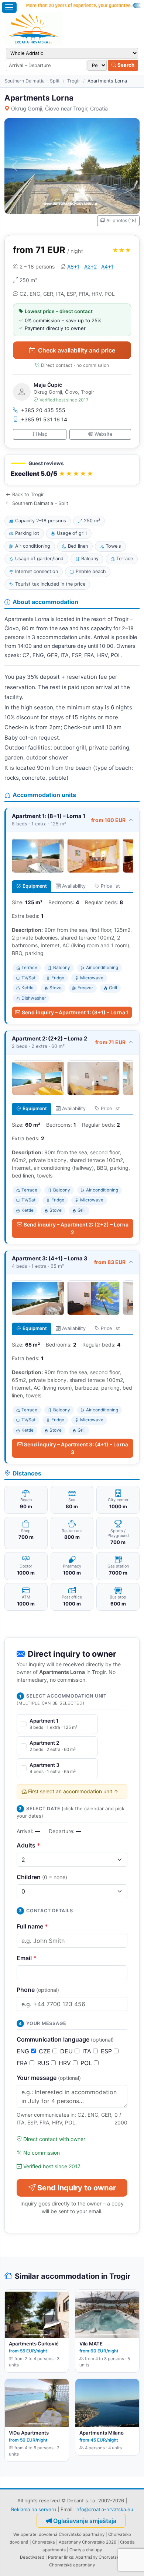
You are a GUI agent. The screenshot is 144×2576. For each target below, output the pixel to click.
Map (43, 434)
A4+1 (107, 266)
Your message (49, 2078)
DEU (67, 2051)
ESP (107, 2051)
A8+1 (73, 266)
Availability (74, 886)
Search (125, 65)
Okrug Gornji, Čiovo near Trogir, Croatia (59, 108)
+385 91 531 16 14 (44, 419)
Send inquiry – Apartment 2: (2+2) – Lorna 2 (76, 1228)
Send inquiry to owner (77, 2188)
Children (42, 1877)
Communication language (65, 2039)
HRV (66, 2063)
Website (103, 434)
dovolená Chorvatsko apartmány (72, 2534)
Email (27, 1958)
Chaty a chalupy (86, 2550)
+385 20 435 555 (43, 410)
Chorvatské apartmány (72, 2565)
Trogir (74, 81)
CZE (46, 2051)
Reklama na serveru (34, 2509)
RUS (44, 2063)
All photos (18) (121, 220)
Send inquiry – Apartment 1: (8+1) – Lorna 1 (75, 1012)
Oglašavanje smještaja (85, 2521)
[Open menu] (9, 7)
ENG (24, 2051)
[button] (72, 470)
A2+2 (90, 266)
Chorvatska (44, 2542)
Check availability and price (77, 350)
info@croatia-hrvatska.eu (104, 2509)
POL (87, 2063)
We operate (25, 2534)
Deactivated (32, 2557)
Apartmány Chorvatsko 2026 (88, 2542)
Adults (28, 1845)
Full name (32, 1926)
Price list (110, 886)
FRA (23, 2063)
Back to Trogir (28, 494)
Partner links (61, 2557)
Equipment (35, 886)
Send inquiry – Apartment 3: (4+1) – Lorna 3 (76, 1448)
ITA (88, 2051)
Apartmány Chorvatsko (98, 2557)
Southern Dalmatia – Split (32, 81)
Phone (38, 1990)
